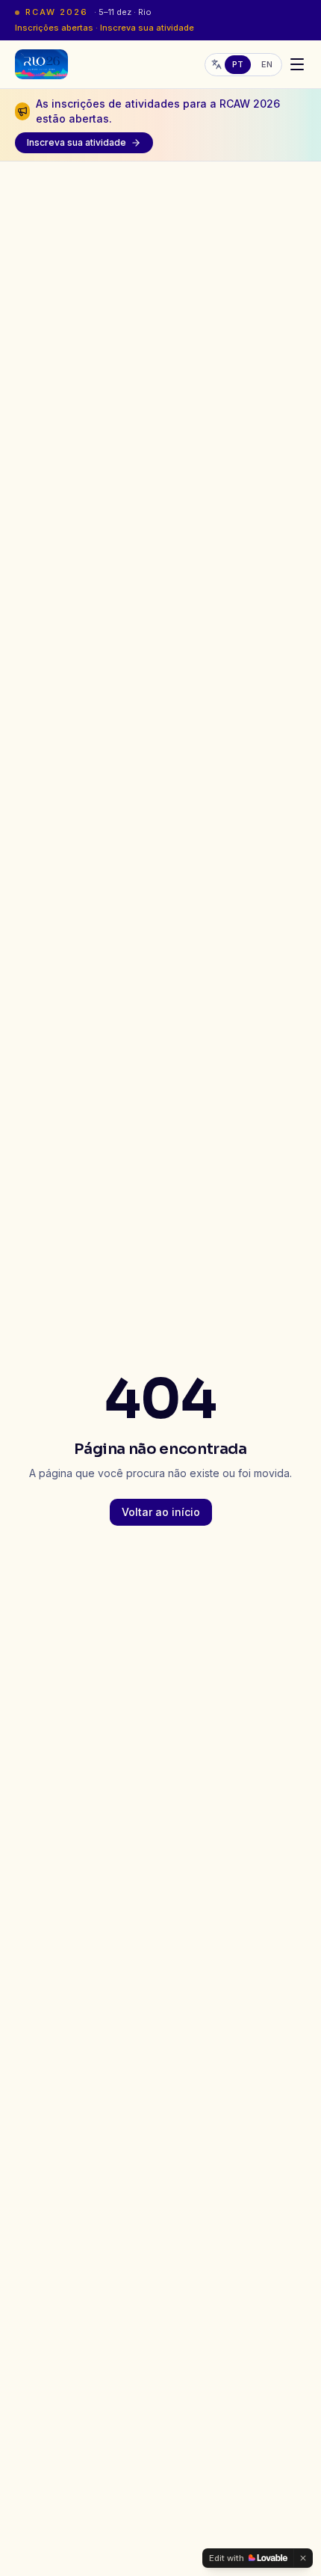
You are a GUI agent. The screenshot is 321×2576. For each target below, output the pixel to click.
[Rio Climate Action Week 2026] (41, 64)
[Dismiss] (303, 2558)
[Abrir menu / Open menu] (297, 64)
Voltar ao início (161, 1512)
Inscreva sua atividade (77, 142)
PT (238, 64)
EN (267, 64)
